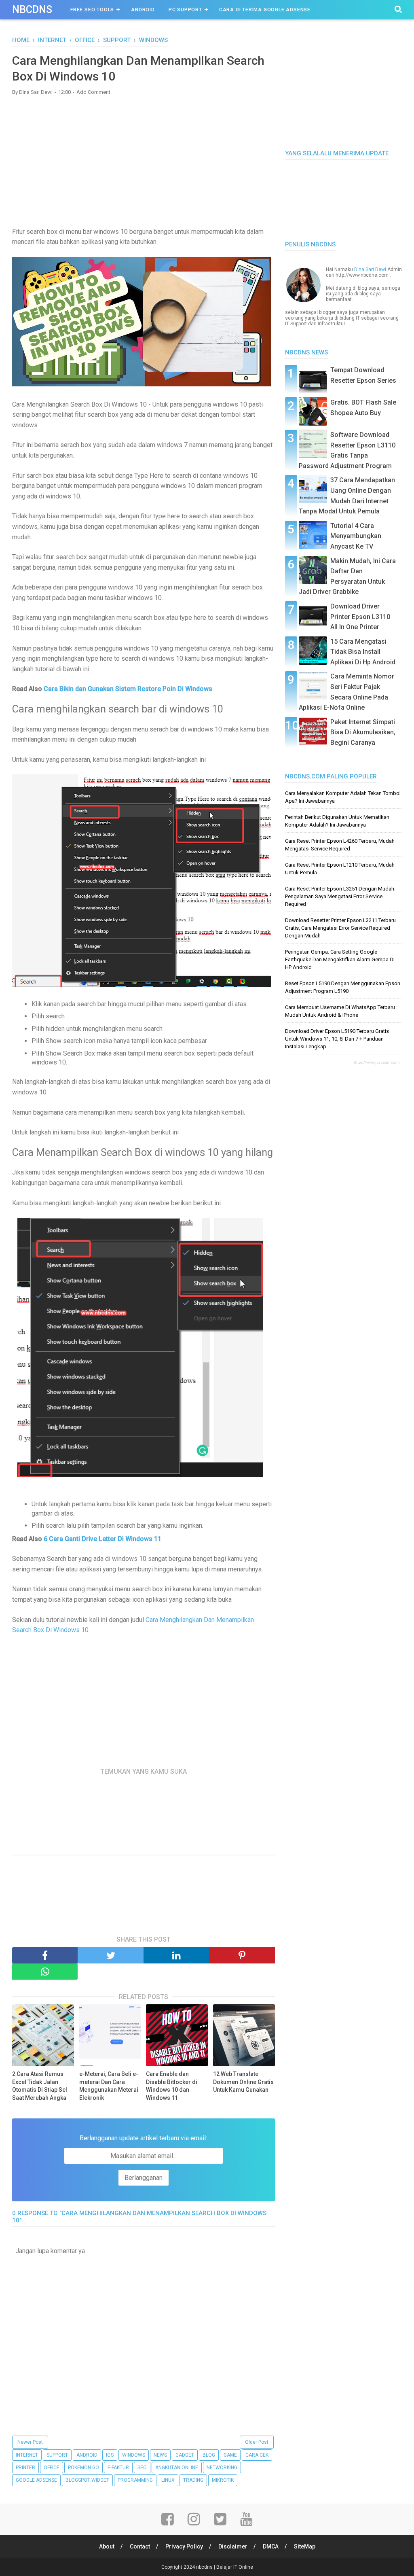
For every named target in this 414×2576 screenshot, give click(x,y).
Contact (140, 2546)
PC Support (185, 10)
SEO (142, 2468)
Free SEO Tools (92, 10)
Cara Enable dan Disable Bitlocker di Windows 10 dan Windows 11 (172, 2086)
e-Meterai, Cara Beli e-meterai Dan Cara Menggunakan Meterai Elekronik (109, 2086)
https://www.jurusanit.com (377, 1062)
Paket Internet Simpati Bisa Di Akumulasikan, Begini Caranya (363, 732)
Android (143, 10)
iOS (110, 2455)
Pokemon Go (83, 2468)
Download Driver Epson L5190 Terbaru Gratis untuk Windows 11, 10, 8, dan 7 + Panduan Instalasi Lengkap (337, 1039)
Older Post (257, 2442)
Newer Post (30, 2442)
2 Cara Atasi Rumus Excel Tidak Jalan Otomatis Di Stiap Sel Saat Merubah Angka (40, 2086)
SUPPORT (57, 2455)
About (107, 2546)
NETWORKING (222, 2468)
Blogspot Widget (87, 2480)
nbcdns (32, 10)
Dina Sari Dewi (370, 269)
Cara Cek (257, 2455)
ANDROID (87, 2455)
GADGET (185, 2455)
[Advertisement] (144, 160)
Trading (193, 2480)
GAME (230, 2455)
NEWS (160, 2455)
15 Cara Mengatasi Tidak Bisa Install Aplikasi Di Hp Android (363, 652)
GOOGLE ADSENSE (36, 2480)
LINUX (168, 2480)
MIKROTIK (223, 2480)
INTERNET (27, 2455)
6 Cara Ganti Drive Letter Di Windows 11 (102, 1539)
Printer (25, 2468)
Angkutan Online (177, 2468)
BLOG (209, 2455)
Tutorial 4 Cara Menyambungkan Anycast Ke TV (356, 536)
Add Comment (93, 92)
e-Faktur (118, 2468)
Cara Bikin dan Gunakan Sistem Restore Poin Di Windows (128, 689)
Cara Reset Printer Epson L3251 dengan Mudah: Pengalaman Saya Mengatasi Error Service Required (340, 896)
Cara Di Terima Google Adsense (265, 10)
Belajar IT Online (235, 2567)
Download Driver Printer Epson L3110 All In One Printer (360, 617)
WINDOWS (134, 2455)
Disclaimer (233, 2546)
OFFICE (52, 2468)
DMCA (271, 2546)
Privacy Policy (184, 2546)
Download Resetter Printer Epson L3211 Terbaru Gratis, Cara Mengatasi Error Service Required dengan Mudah (340, 928)
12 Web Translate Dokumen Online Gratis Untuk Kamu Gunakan (243, 2082)
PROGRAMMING (135, 2480)
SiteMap (305, 2546)
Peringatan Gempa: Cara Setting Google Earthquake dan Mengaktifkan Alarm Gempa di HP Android (340, 959)
